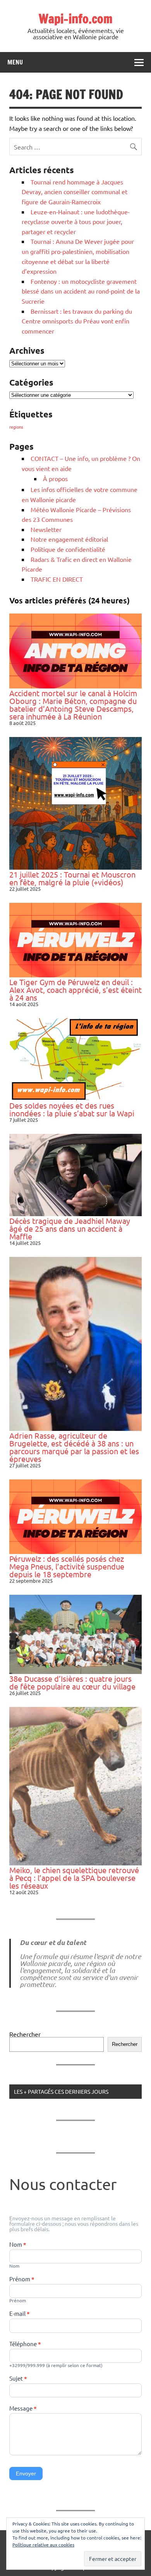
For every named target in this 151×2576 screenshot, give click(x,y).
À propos (55, 478)
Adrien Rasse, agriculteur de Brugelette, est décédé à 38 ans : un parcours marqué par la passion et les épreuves (74, 1447)
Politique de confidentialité (68, 549)
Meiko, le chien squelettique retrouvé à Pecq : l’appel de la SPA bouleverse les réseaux (74, 1878)
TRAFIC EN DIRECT (57, 579)
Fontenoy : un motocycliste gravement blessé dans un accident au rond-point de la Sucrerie (81, 291)
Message (23, 2409)
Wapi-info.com (76, 19)
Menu (15, 62)
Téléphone (25, 2344)
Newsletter (46, 529)
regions (16, 427)
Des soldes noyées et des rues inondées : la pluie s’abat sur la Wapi (72, 1109)
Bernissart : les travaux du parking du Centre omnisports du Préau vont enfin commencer (77, 321)
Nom (18, 2245)
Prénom (22, 2279)
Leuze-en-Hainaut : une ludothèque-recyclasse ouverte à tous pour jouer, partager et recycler (76, 222)
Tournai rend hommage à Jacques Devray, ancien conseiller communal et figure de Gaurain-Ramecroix (75, 192)
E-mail (20, 2314)
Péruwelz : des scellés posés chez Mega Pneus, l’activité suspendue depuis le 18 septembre (67, 1566)
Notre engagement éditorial (69, 539)
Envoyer (26, 2473)
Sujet (18, 2379)
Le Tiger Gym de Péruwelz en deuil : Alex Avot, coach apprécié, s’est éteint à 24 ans (75, 990)
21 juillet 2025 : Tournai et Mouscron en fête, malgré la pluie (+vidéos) (72, 878)
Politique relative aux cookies (43, 2545)
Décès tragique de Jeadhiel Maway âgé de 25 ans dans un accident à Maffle (70, 1228)
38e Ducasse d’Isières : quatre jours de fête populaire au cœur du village (72, 1682)
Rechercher (25, 2034)
